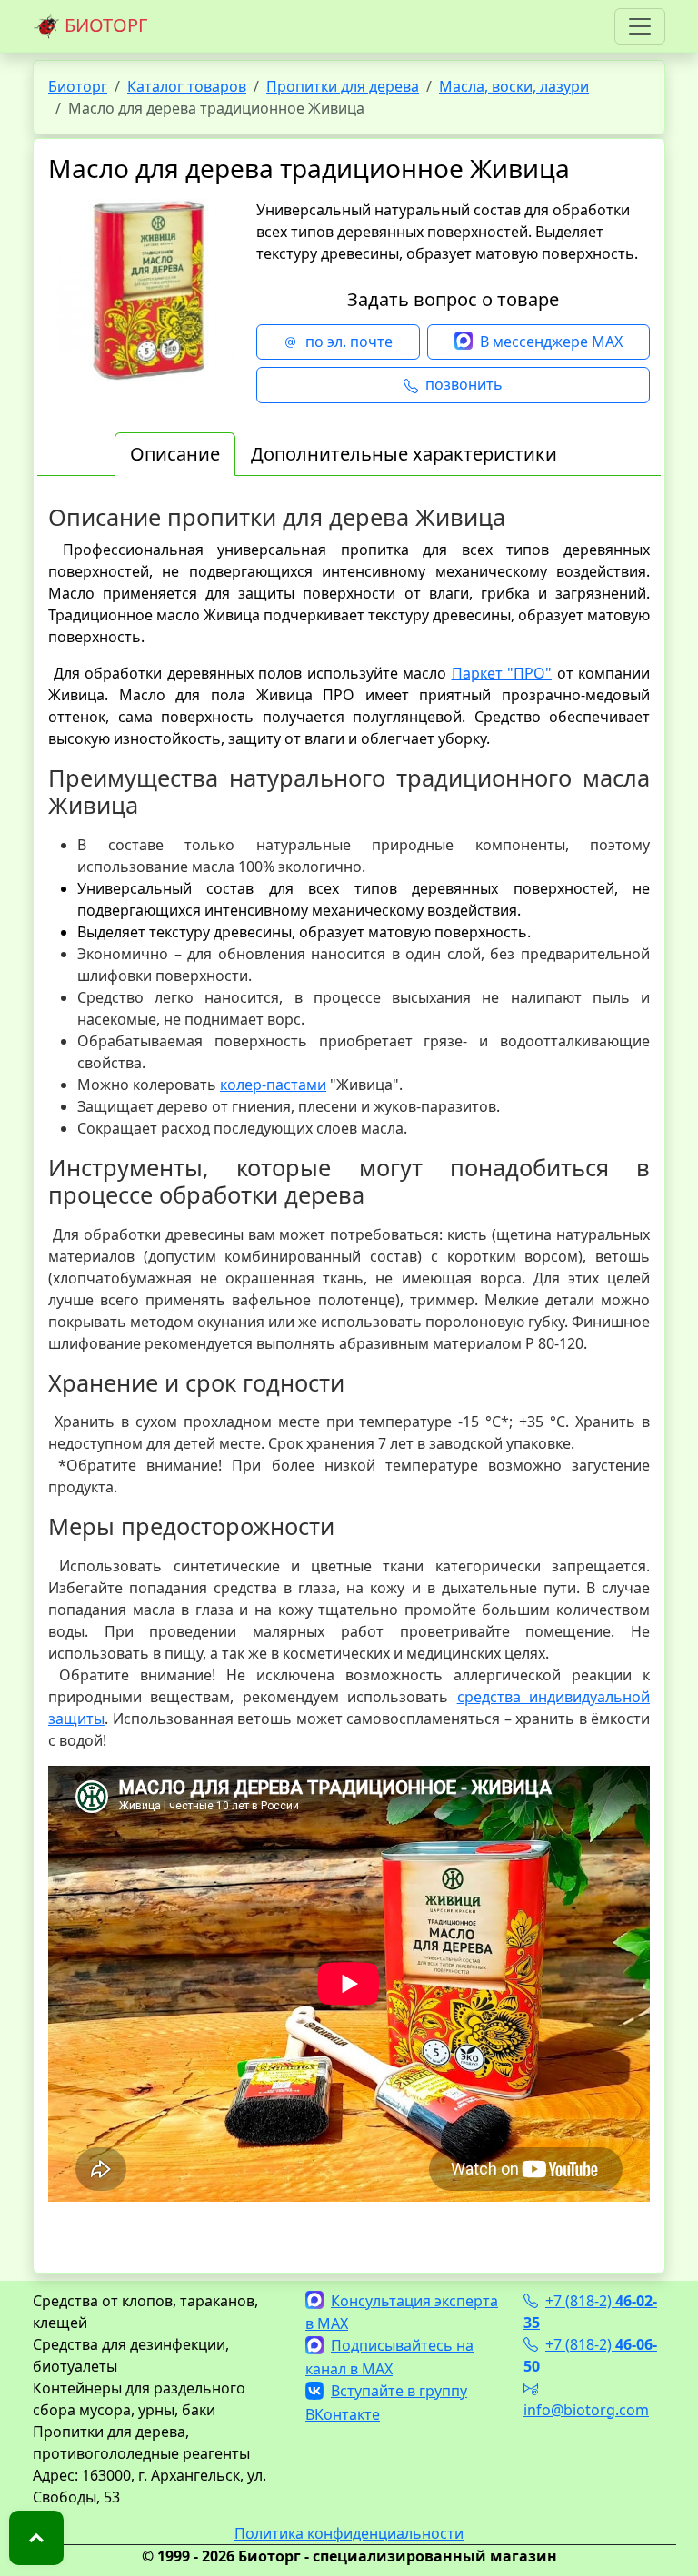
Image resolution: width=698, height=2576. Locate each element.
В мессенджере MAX (551, 342)
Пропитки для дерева (343, 86)
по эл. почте (349, 342)
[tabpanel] (349, 1373)
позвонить (464, 384)
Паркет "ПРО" (502, 673)
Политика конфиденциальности (349, 2533)
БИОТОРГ (104, 25)
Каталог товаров (187, 86)
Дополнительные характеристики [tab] (404, 454)
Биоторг (78, 86)
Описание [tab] (175, 454)
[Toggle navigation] (640, 26)
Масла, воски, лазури (514, 86)
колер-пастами (273, 1085)
